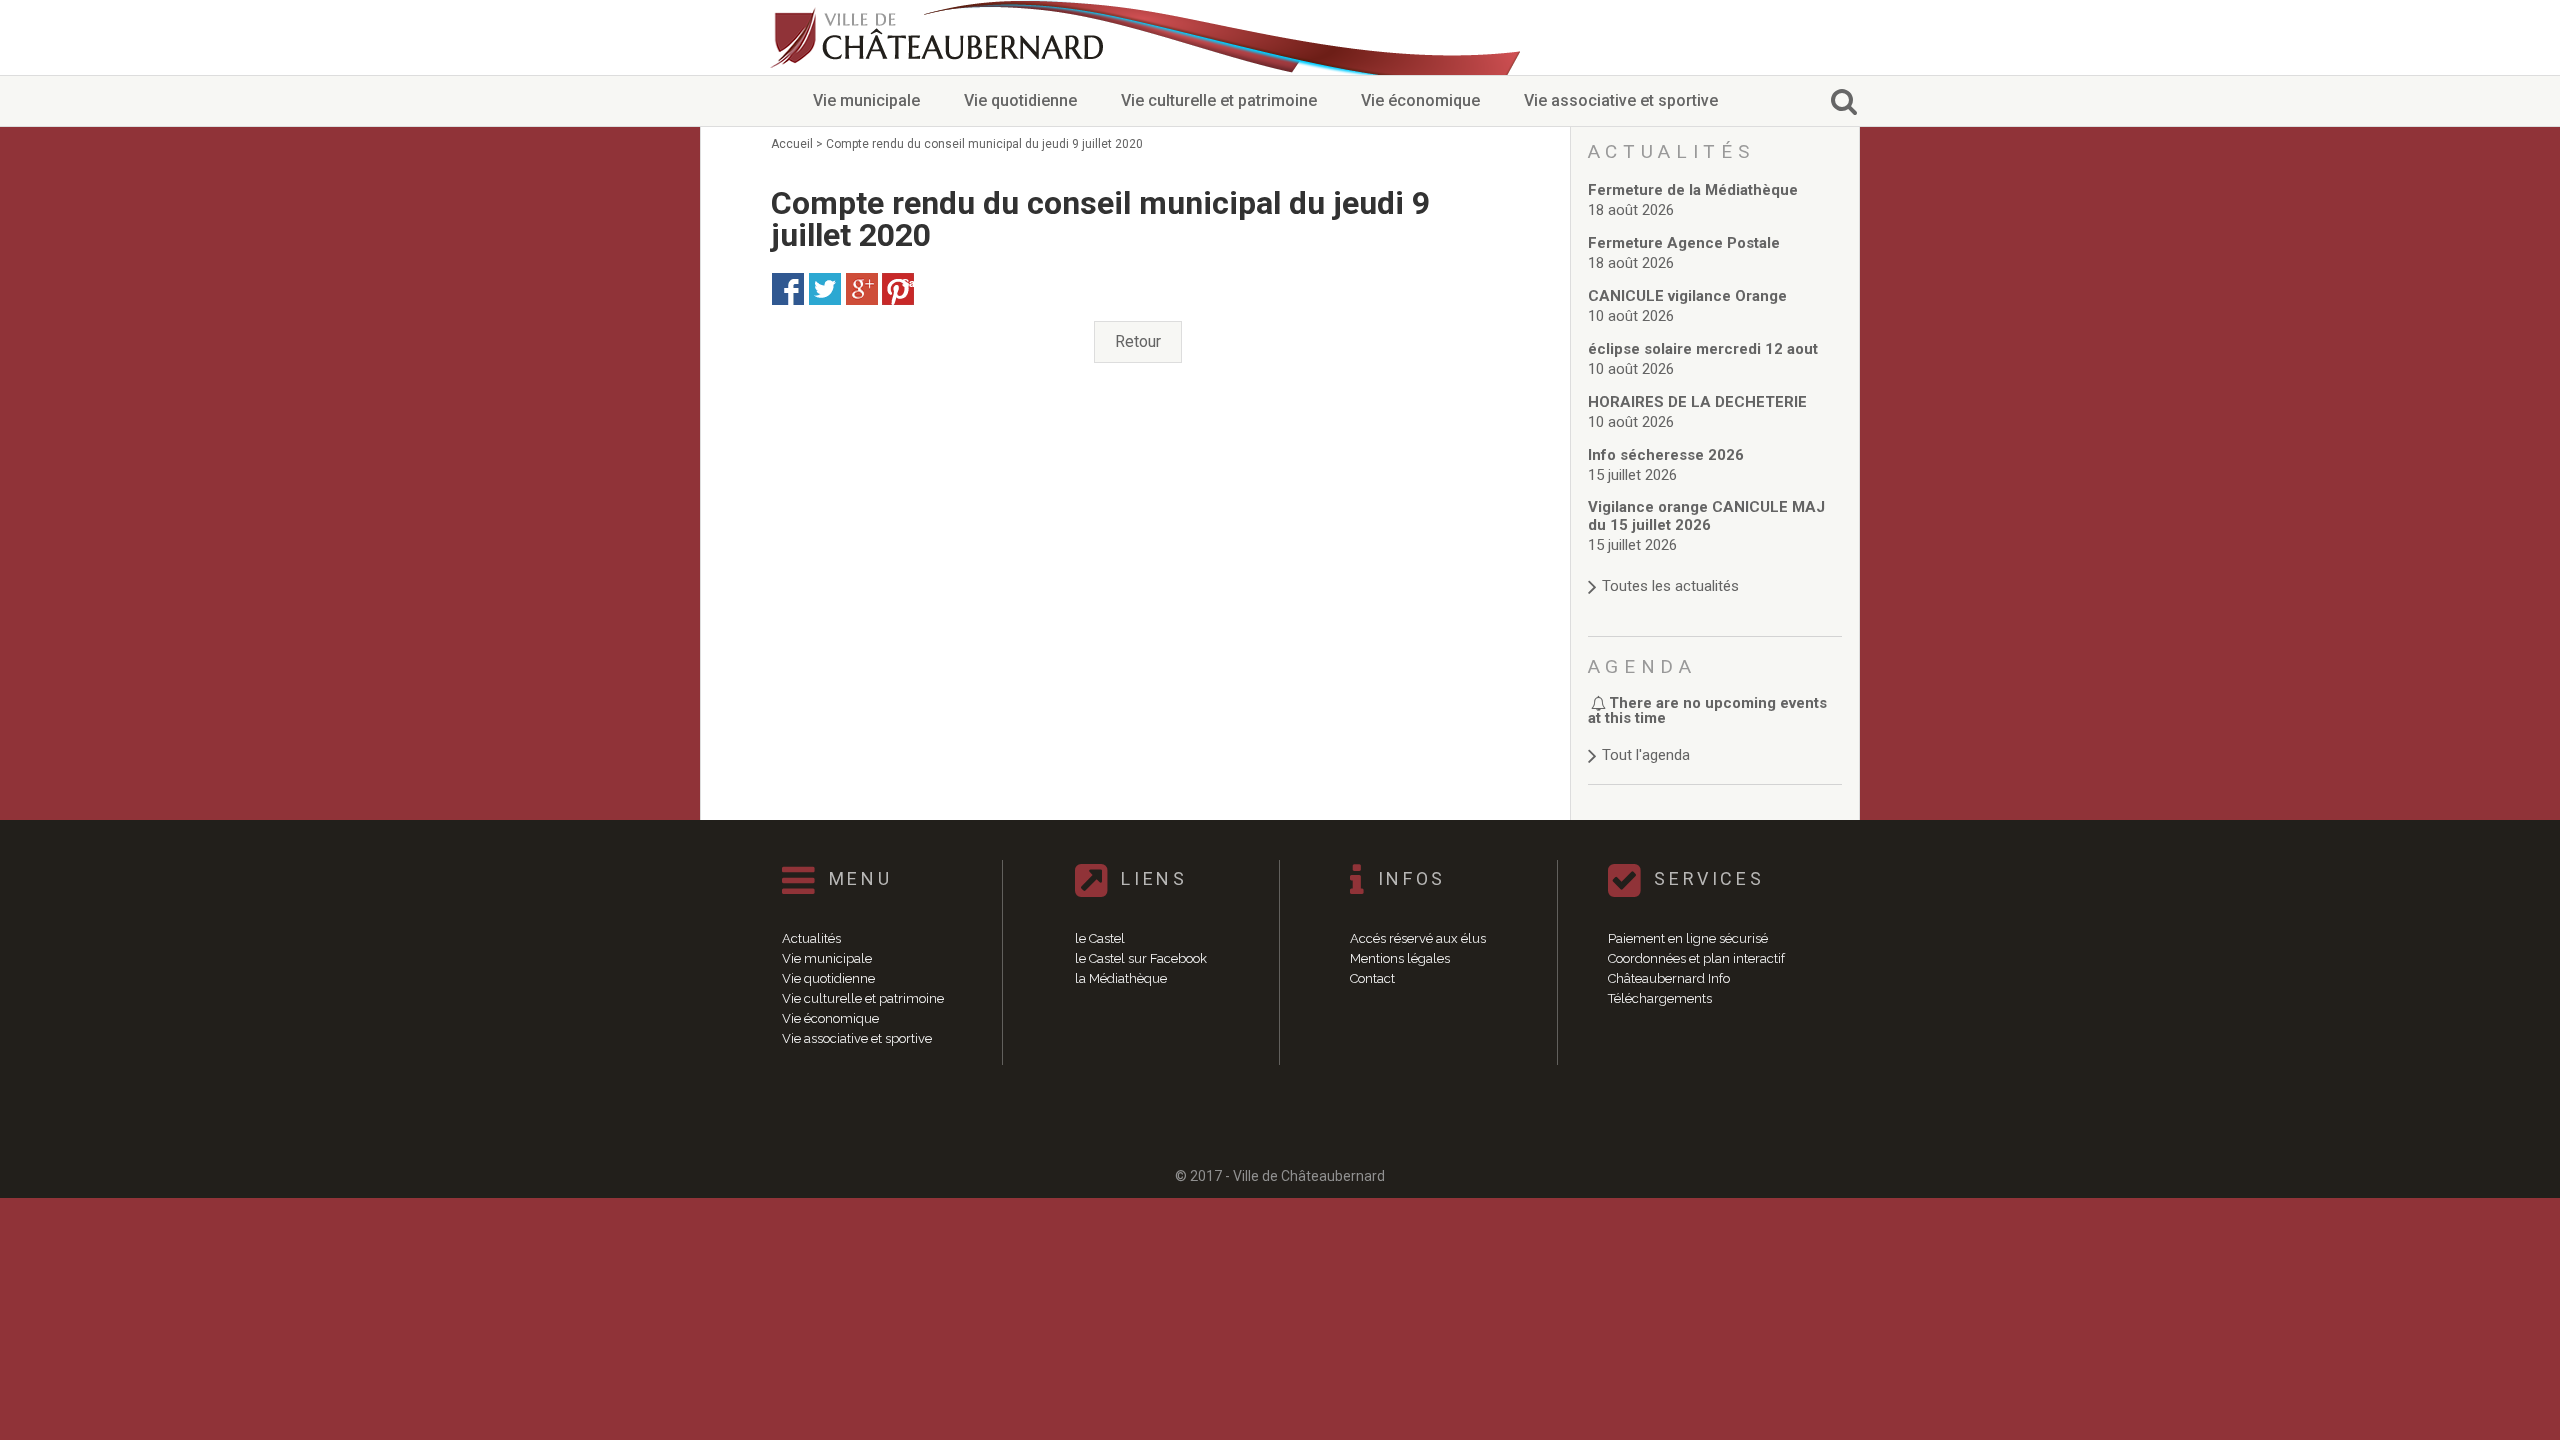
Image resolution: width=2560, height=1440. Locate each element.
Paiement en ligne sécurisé (1688, 938)
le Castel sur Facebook (1141, 958)
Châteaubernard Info (1669, 978)
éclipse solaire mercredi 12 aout (1703, 349)
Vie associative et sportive (1621, 100)
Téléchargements (1660, 998)
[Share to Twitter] (825, 289)
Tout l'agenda (1646, 755)
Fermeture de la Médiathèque (1693, 190)
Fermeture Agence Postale (1684, 243)
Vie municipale (866, 100)
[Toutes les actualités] (1715, 566)
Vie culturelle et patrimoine (1219, 100)
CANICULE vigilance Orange (1687, 296)
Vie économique (1420, 100)
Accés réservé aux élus (1418, 938)
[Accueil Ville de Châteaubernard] (940, 37)
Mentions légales (1400, 958)
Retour (1138, 341)
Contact (1372, 978)
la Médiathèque (1121, 978)
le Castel (1100, 938)
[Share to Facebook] (788, 289)
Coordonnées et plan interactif (1696, 958)
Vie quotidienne (1020, 100)
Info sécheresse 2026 (1666, 455)
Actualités (811, 938)
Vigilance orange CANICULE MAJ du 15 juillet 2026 (1706, 516)
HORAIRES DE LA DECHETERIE (1697, 402)
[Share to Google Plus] (862, 289)
